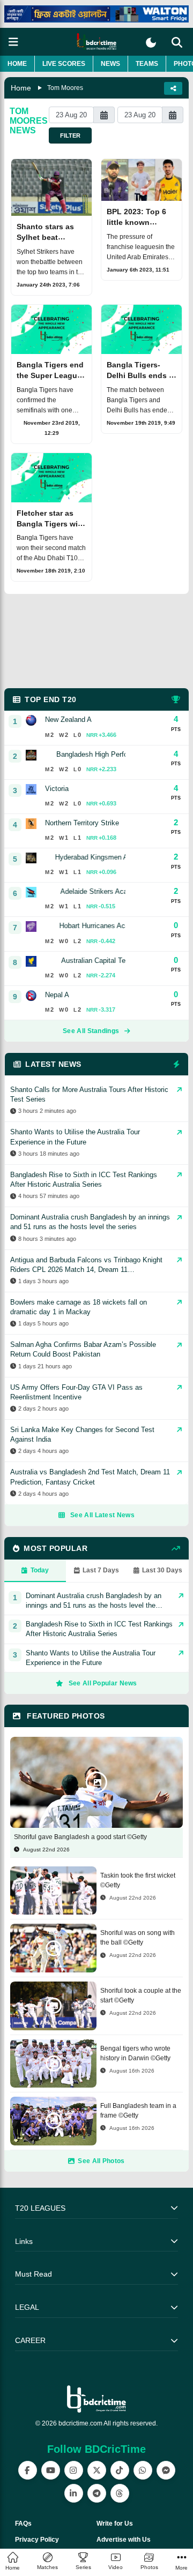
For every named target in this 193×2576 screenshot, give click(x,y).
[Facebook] (28, 2470)
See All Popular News (103, 1683)
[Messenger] (166, 2470)
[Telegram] (97, 2493)
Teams (147, 64)
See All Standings (91, 1031)
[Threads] (120, 2493)
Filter (70, 135)
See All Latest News (102, 1515)
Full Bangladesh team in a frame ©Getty (138, 2111)
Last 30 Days (162, 1570)
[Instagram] (74, 2470)
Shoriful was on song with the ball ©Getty (138, 1938)
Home (17, 64)
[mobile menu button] (13, 42)
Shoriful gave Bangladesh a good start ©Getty (80, 1837)
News (110, 64)
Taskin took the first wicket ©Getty (138, 1880)
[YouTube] (51, 2470)
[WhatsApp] (143, 2470)
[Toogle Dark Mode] (151, 43)
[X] (97, 2470)
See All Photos (101, 2161)
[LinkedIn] (74, 2493)
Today (40, 1570)
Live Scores (64, 64)
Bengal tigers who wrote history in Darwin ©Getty (135, 2053)
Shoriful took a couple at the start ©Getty (141, 1995)
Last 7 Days (101, 1570)
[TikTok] (120, 2470)
